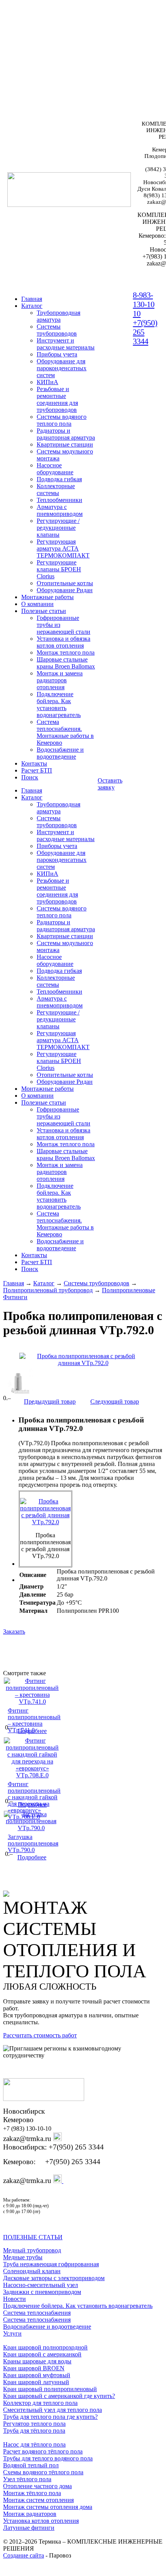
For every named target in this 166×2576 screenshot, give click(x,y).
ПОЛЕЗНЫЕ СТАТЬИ (33, 2237)
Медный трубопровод (32, 2250)
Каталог (32, 306)
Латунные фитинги (29, 2528)
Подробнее (32, 1731)
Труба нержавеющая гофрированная (51, 2264)
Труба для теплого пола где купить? (50, 2417)
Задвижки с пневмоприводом (42, 2292)
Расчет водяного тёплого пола (43, 2451)
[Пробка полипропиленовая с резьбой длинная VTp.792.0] (83, 1360)
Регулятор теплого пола (34, 2424)
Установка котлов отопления (41, 2521)
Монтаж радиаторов (30, 2514)
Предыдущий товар (50, 1401)
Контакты (34, 763)
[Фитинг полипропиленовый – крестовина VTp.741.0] (32, 1702)
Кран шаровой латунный (36, 2382)
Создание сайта (24, 2555)
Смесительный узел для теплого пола (53, 2410)
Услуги (12, 2333)
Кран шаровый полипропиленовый (50, 2389)
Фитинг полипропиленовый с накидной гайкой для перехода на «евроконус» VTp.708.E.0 (34, 1800)
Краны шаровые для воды (37, 2361)
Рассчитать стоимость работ (40, 2035)
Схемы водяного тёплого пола (43, 2472)
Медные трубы (23, 2257)
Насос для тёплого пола (34, 2444)
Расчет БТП (37, 770)
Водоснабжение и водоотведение (47, 2327)
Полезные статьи (44, 611)
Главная (14, 1283)
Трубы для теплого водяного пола (48, 2458)
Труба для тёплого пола (34, 2431)
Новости (14, 2299)
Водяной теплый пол (31, 2465)
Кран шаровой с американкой (42, 2354)
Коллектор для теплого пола (40, 2403)
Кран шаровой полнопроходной (45, 2347)
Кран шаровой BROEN (34, 2368)
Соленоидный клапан (32, 2271)
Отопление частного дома (37, 2486)
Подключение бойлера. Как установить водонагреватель (78, 2306)
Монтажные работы (47, 597)
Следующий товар (115, 1401)
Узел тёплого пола (27, 2479)
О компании (37, 604)
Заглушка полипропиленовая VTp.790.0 (33, 1843)
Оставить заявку (110, 784)
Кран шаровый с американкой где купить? (59, 2396)
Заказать (14, 1631)
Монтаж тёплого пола (32, 2493)
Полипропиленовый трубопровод (48, 1290)
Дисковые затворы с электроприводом (54, 2278)
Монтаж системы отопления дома (48, 2507)
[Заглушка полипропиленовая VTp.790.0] (31, 1828)
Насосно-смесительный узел (41, 2285)
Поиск (30, 777)
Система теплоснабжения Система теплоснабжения (37, 2316)
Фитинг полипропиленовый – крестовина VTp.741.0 (34, 1720)
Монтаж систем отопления (38, 2500)
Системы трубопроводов (97, 1283)
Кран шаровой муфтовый (37, 2375)
